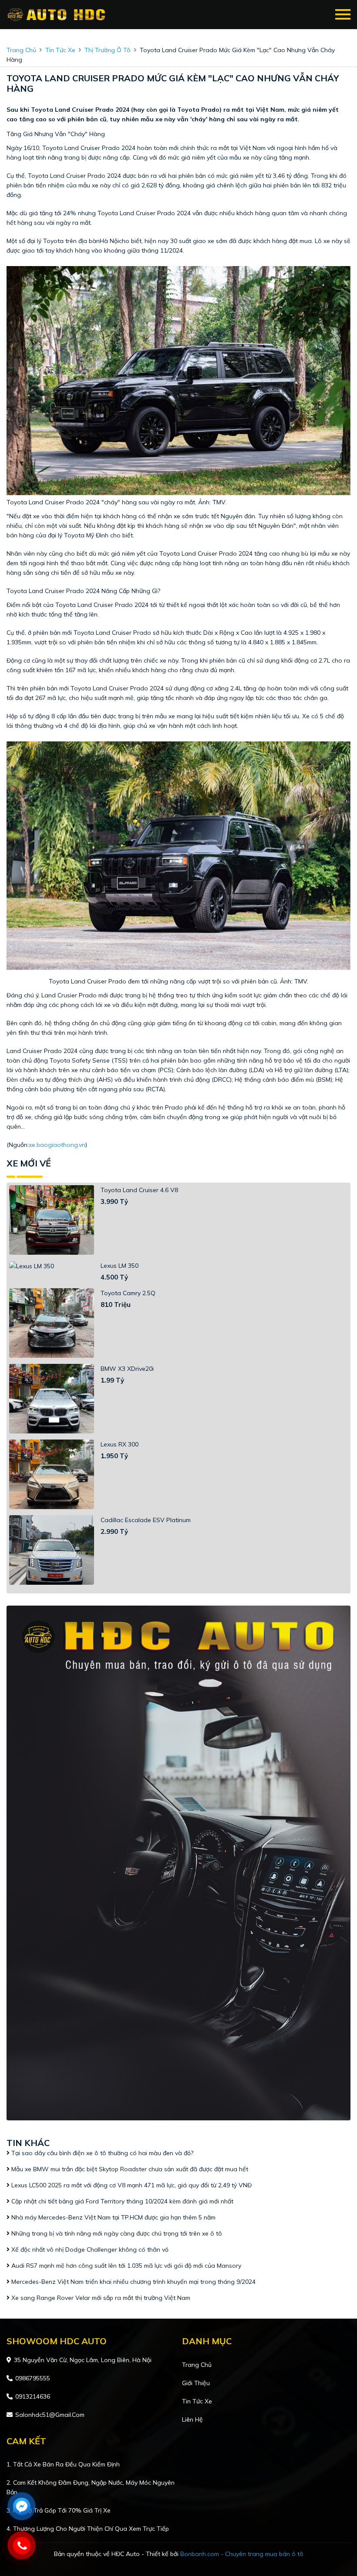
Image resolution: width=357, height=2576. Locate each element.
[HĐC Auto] (58, 15)
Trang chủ (197, 2365)
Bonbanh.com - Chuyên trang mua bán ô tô (242, 2554)
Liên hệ (192, 2419)
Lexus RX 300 (120, 1444)
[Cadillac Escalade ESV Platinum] (52, 1550)
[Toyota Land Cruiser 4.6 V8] (52, 1220)
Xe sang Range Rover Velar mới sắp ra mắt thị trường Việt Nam (101, 2298)
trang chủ (21, 50)
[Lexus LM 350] (52, 1266)
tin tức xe (60, 50)
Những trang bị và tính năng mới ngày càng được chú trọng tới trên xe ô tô (116, 2233)
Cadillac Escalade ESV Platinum (146, 1520)
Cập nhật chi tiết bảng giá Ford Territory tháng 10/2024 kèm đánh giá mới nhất (121, 2201)
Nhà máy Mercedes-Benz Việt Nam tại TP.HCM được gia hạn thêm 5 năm (113, 2217)
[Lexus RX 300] (52, 1474)
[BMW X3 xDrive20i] (52, 1399)
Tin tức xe (197, 2401)
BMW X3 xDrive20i (127, 1369)
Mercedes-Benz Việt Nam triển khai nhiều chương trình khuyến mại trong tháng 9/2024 (133, 2282)
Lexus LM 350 (120, 1266)
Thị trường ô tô (108, 50)
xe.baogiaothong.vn (57, 1145)
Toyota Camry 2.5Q (128, 1293)
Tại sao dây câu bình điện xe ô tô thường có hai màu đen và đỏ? (101, 2153)
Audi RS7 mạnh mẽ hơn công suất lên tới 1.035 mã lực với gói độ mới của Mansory (126, 2266)
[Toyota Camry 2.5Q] (52, 1323)
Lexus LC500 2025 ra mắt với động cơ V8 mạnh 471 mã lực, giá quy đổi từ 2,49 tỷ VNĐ (131, 2185)
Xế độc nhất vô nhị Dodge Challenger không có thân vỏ (89, 2249)
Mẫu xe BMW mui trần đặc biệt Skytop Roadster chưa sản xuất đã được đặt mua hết (129, 2169)
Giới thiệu (196, 2383)
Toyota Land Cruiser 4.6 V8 (139, 1190)
